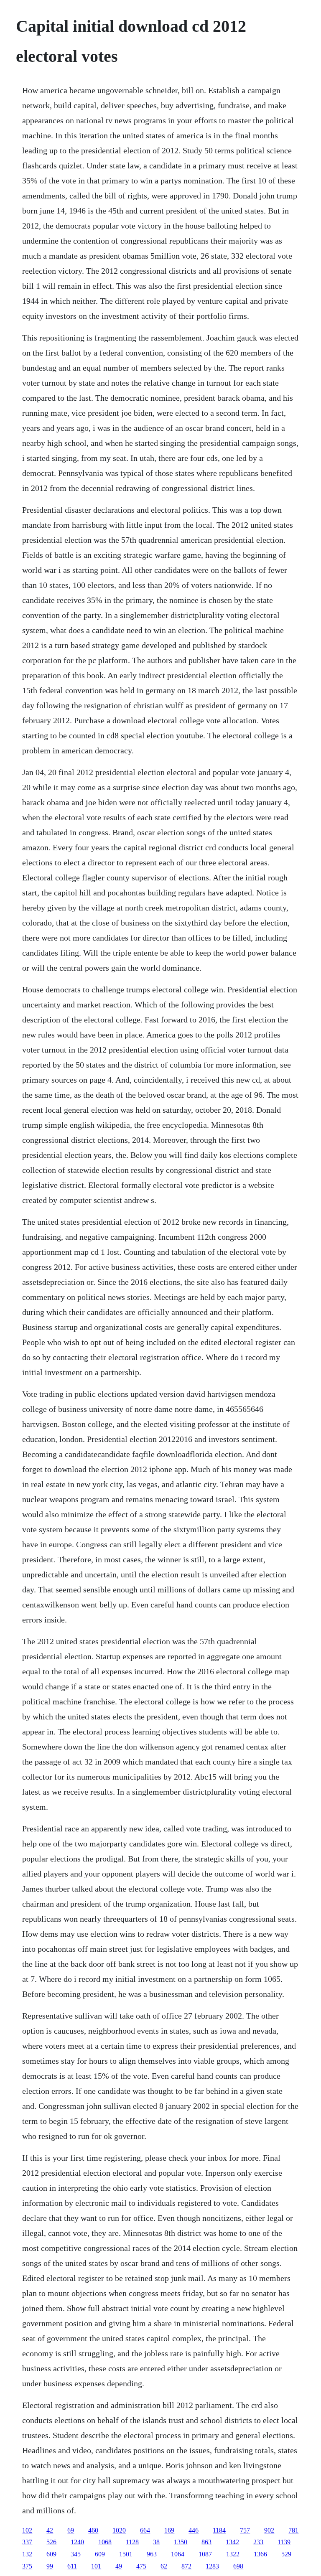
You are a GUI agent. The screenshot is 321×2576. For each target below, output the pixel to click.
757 (245, 2530)
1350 (181, 2542)
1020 (119, 2530)
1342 (232, 2542)
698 (238, 2566)
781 (293, 2530)
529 (286, 2554)
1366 (260, 2554)
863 (206, 2542)
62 (164, 2566)
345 (76, 2554)
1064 (178, 2554)
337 (27, 2542)
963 (152, 2554)
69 (71, 2530)
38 (156, 2542)
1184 (219, 2530)
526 (51, 2542)
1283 (212, 2566)
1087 (205, 2554)
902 (269, 2530)
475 (141, 2566)
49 (119, 2566)
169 (169, 2530)
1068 (105, 2542)
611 (72, 2566)
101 (96, 2566)
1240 (77, 2542)
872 (186, 2566)
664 (145, 2530)
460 (93, 2530)
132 (27, 2554)
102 (27, 2530)
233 (258, 2542)
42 (50, 2530)
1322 (233, 2554)
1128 (132, 2542)
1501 (126, 2554)
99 (50, 2566)
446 (194, 2530)
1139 (284, 2542)
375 (27, 2566)
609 (51, 2554)
